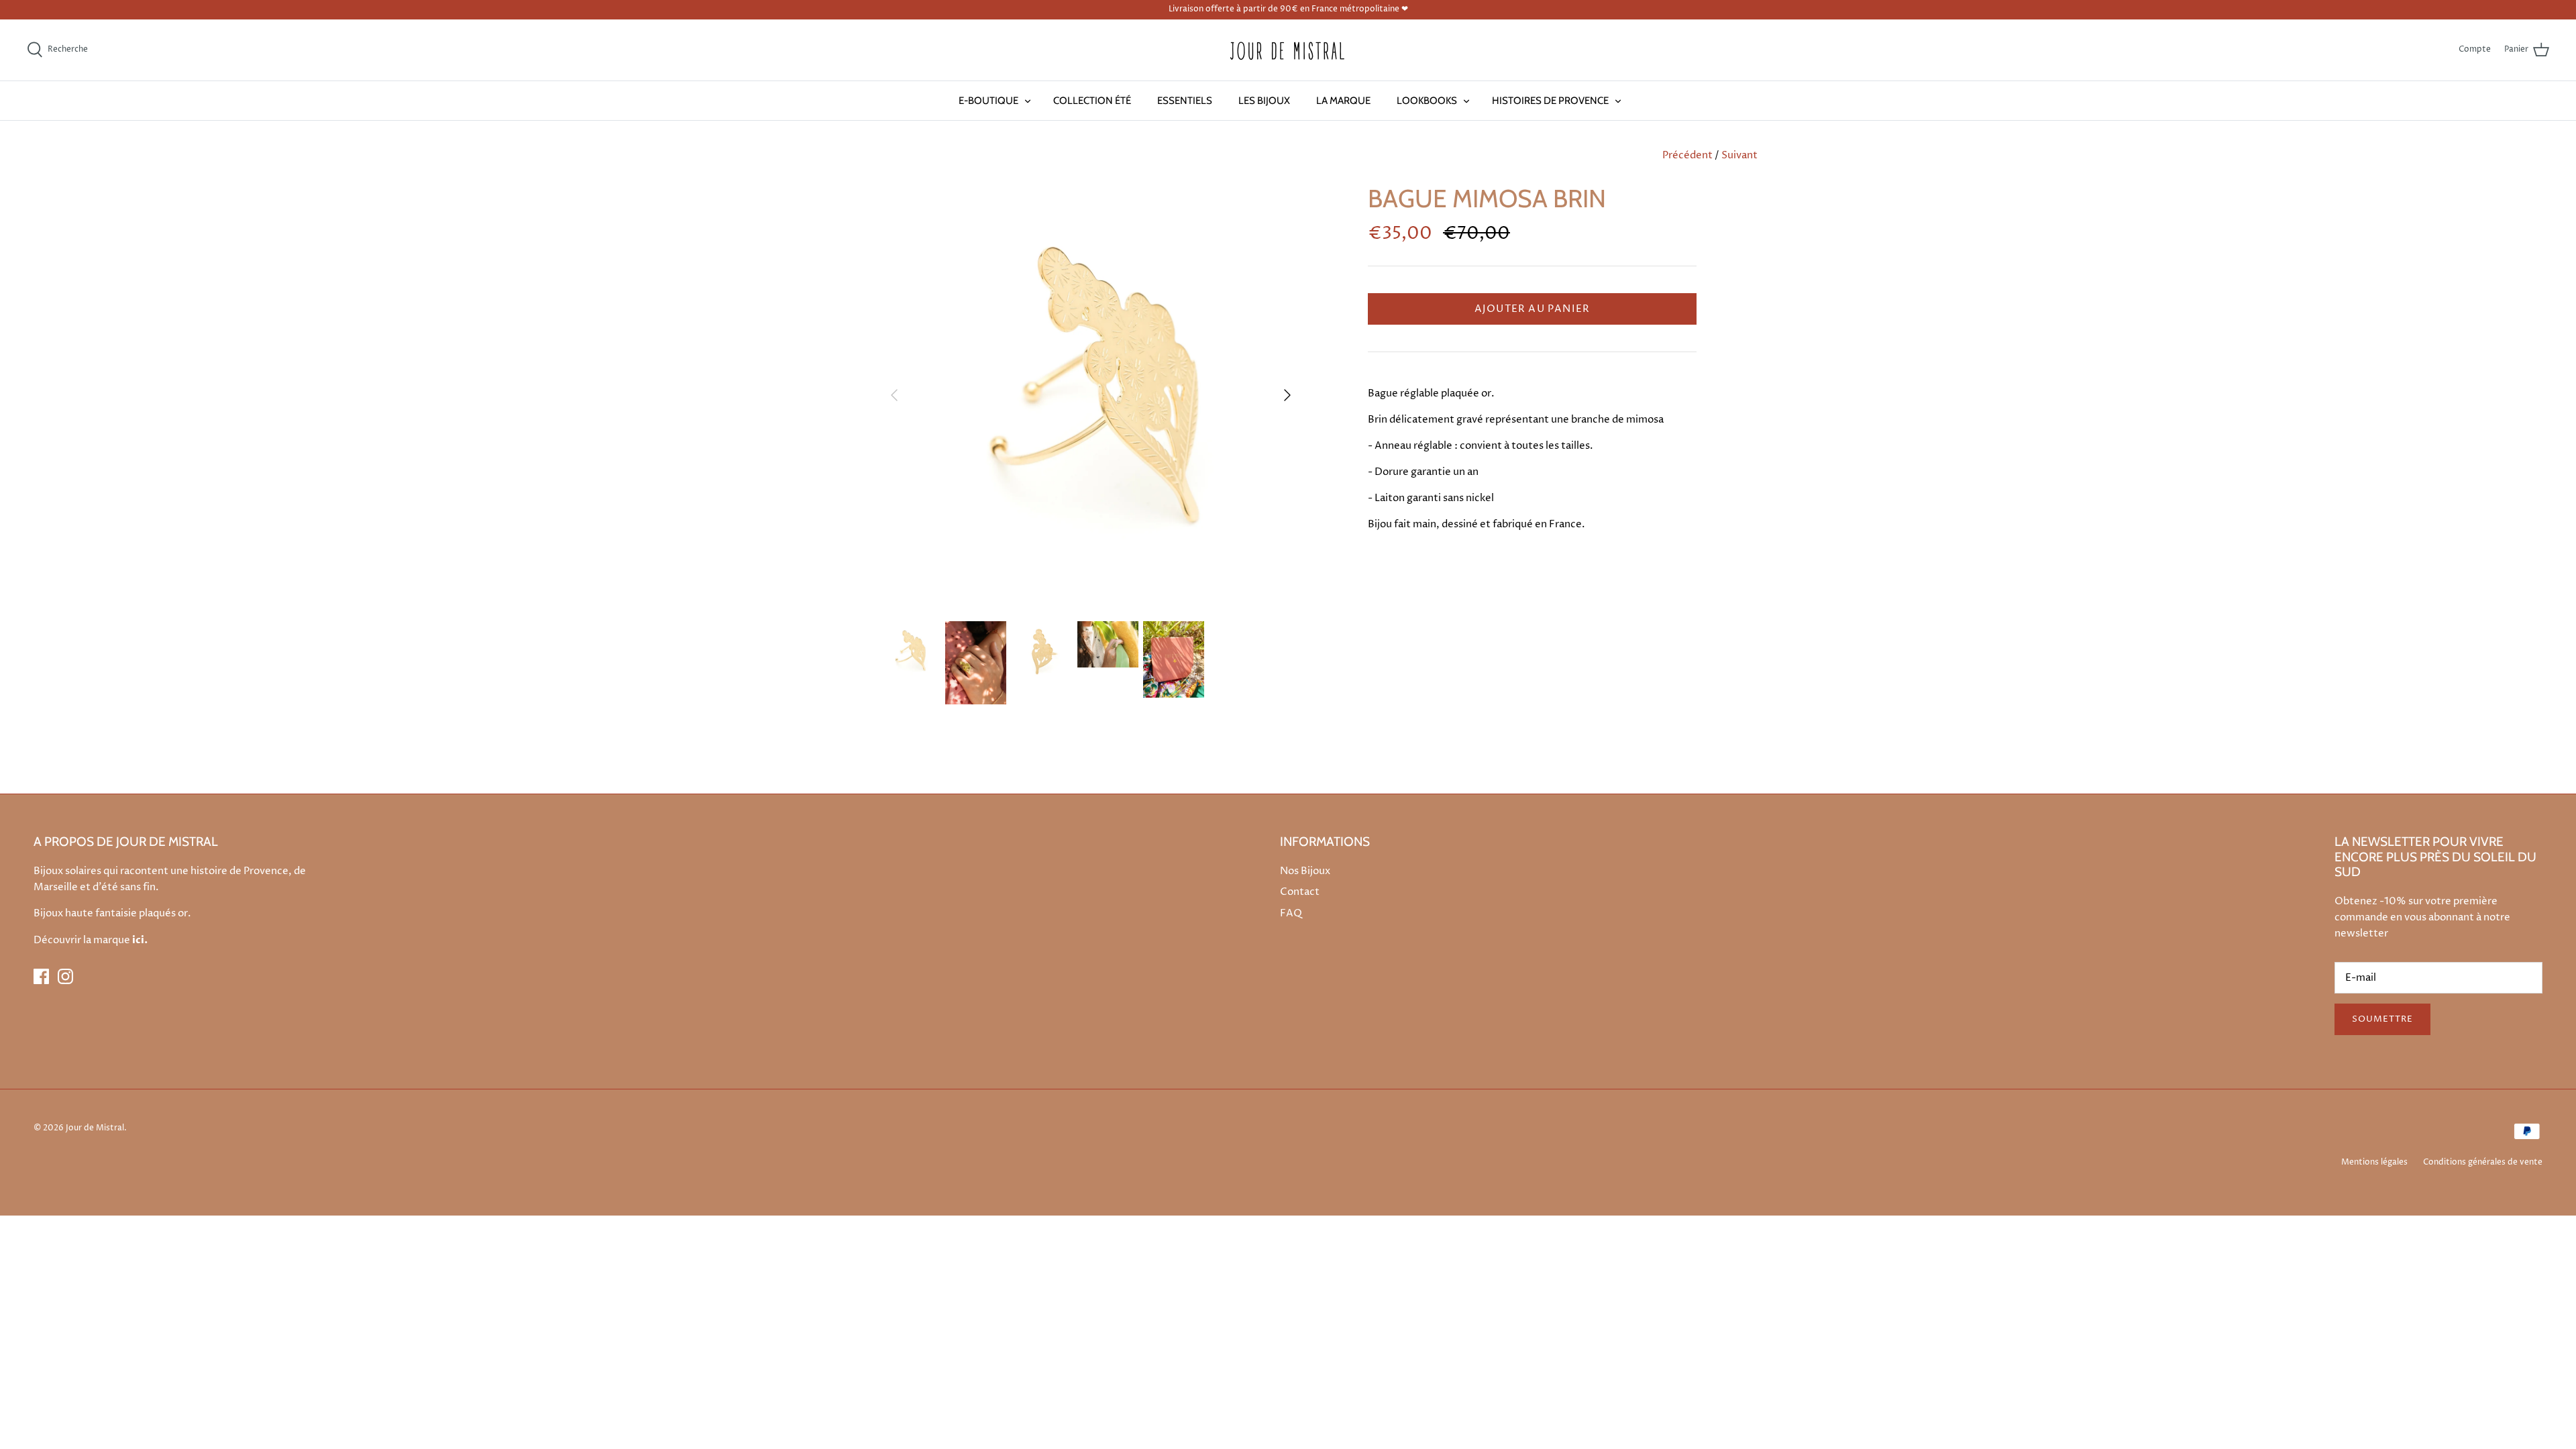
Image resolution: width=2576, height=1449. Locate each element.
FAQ (1291, 913)
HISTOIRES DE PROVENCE (1550, 101)
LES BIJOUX (1264, 101)
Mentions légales (2374, 1162)
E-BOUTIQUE (988, 101)
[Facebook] (41, 976)
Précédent (1687, 155)
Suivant (1739, 155)
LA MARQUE (1343, 101)
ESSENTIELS (1185, 101)
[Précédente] (894, 395)
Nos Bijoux (1305, 871)
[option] (1091, 395)
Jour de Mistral (95, 1128)
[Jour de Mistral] (1288, 50)
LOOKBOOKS (1427, 101)
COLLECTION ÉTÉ (1092, 101)
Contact (1300, 892)
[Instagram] (65, 976)
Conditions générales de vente (2483, 1162)
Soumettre (2382, 1019)
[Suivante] (1287, 395)
